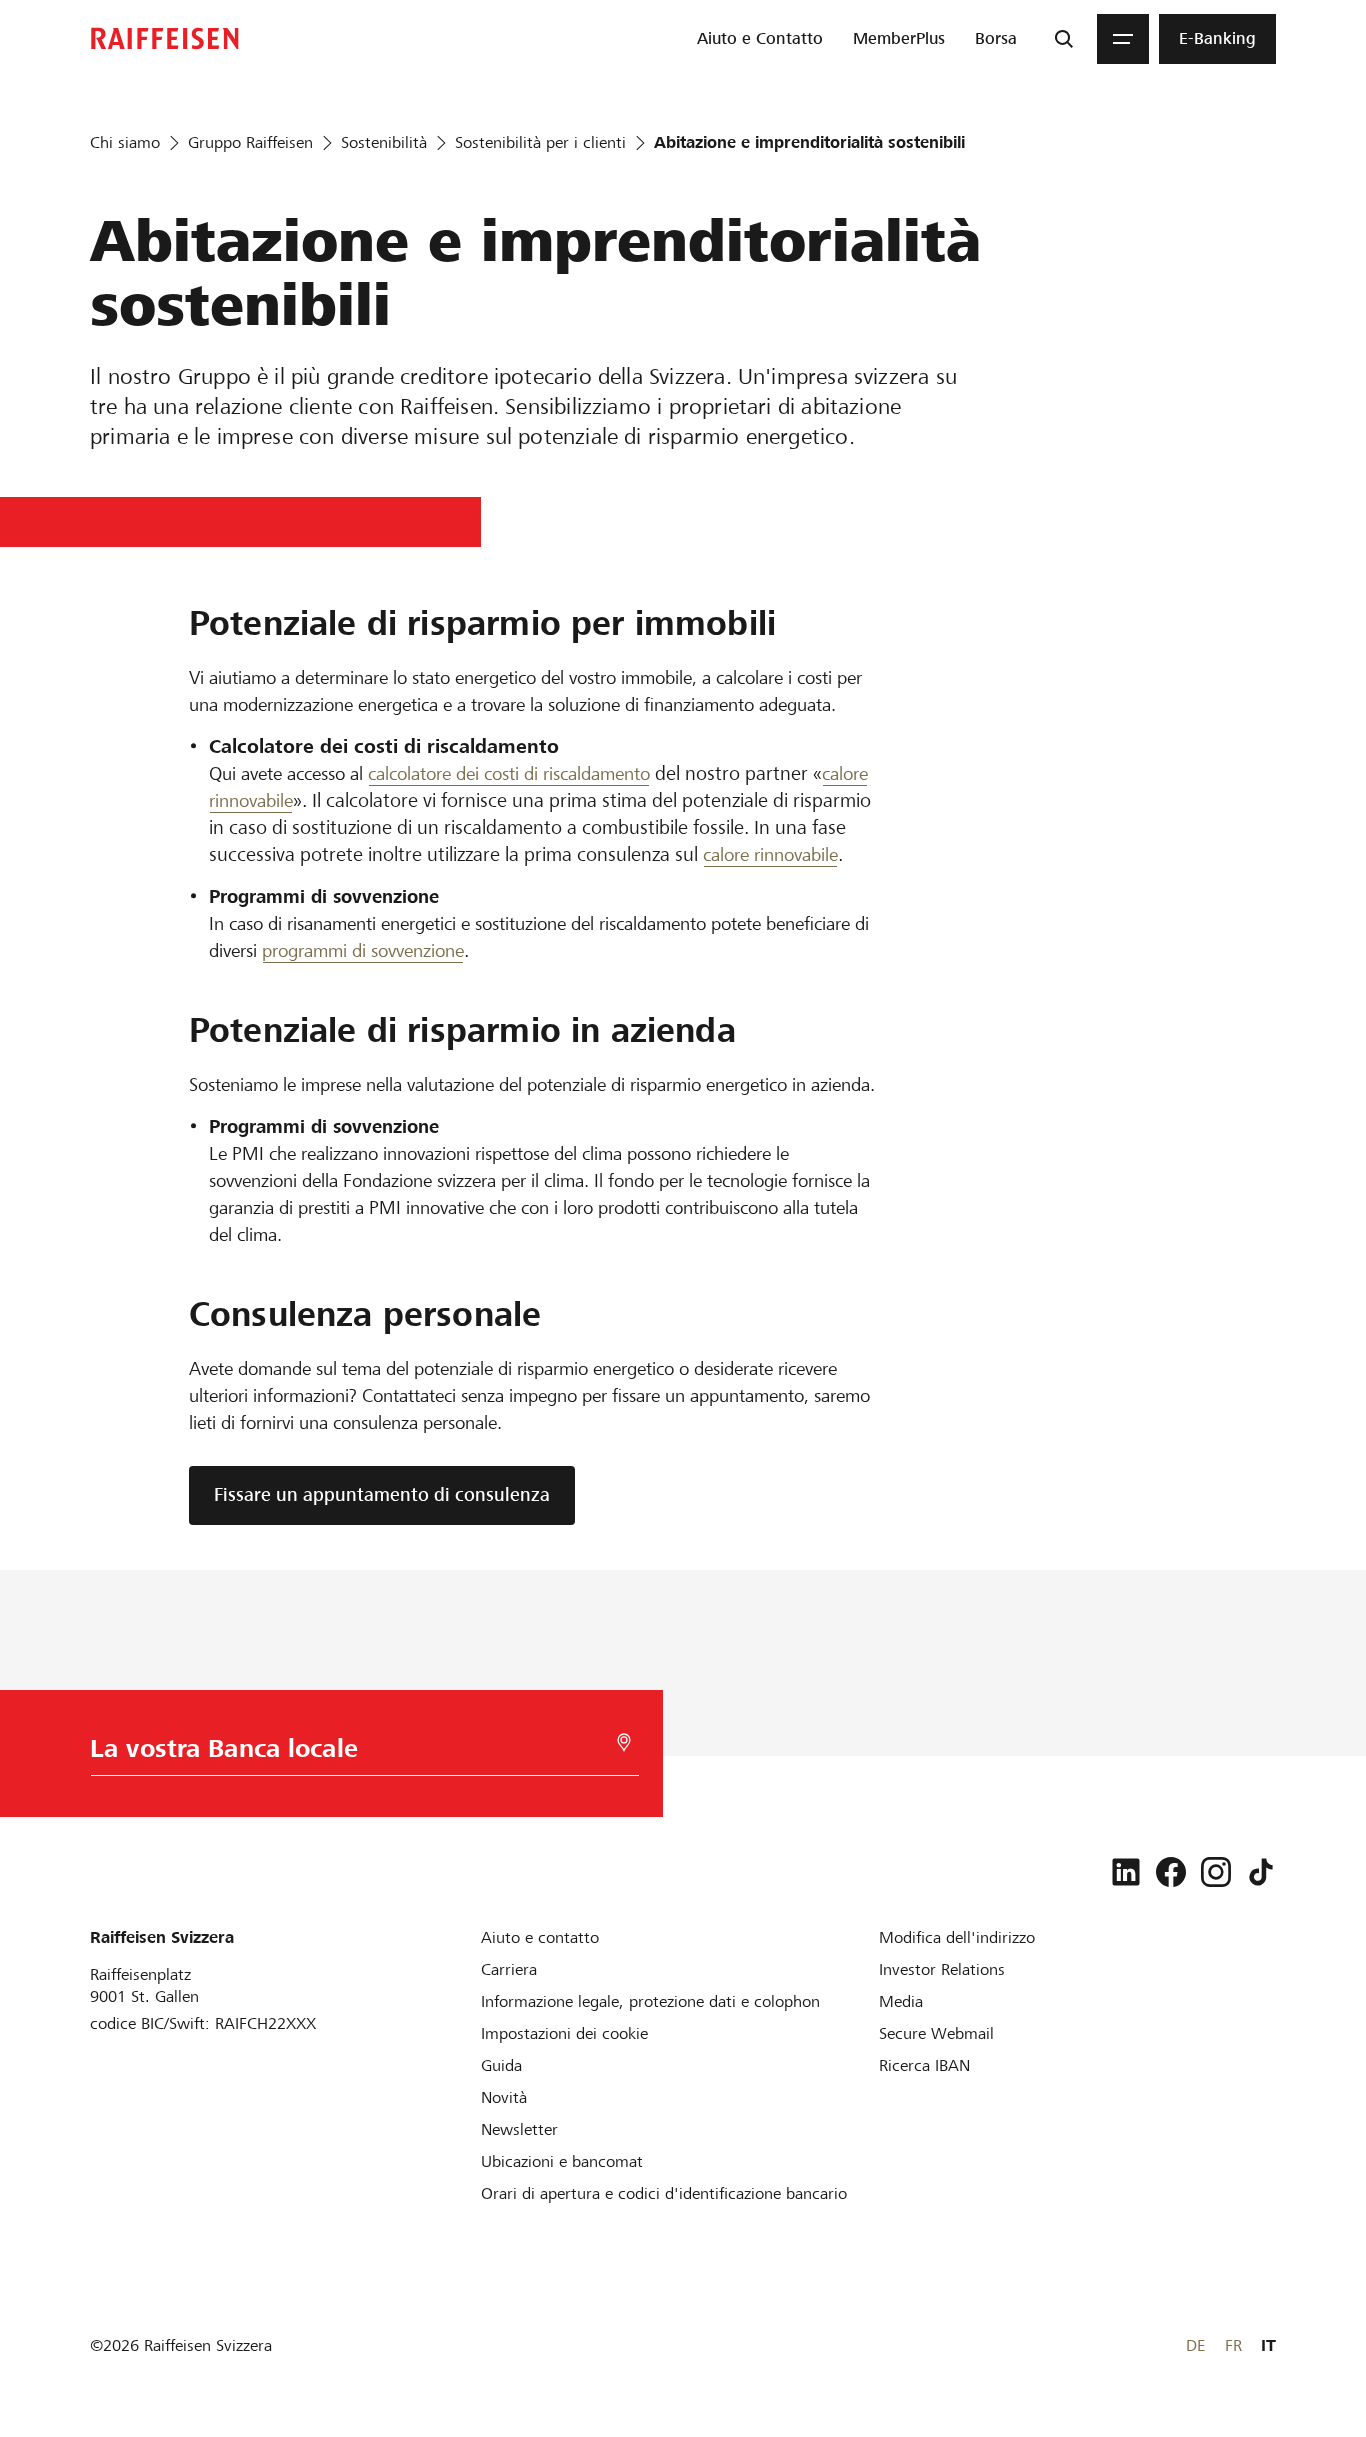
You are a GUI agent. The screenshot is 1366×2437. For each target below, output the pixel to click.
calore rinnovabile (770, 854)
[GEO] (624, 1742)
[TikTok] (1261, 1872)
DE (1195, 2345)
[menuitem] (760, 39)
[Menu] (1123, 39)
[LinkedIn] (1126, 1872)
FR (1233, 2345)
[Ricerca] (1064, 39)
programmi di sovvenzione (363, 950)
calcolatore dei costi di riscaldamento (509, 773)
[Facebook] (1171, 1872)
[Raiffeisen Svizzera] (165, 38)
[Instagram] (1216, 1872)
